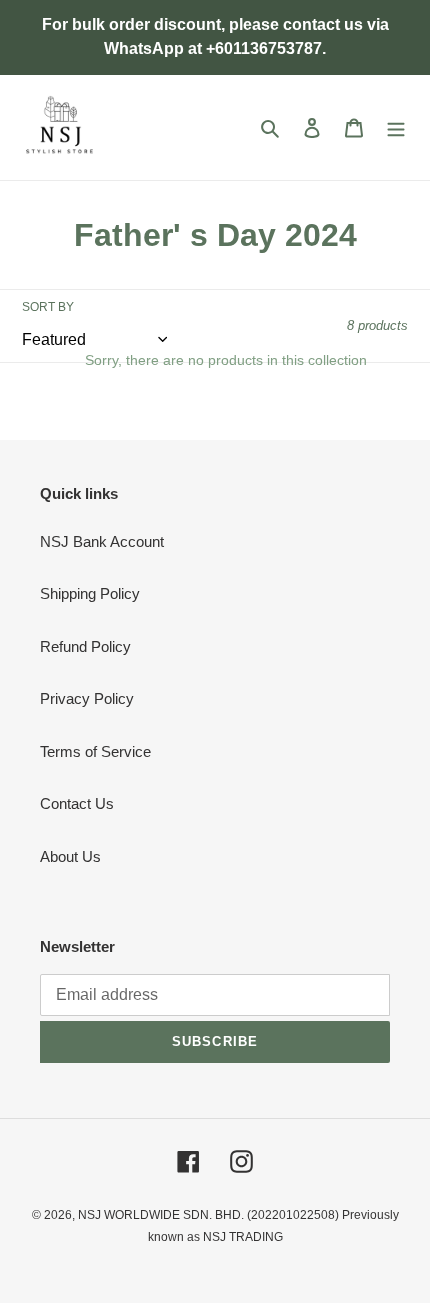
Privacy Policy (87, 698)
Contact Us (77, 803)
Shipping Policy (90, 593)
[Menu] (396, 127)
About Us (70, 856)
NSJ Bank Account (102, 541)
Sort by (48, 307)
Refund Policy (85, 646)
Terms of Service (95, 751)
